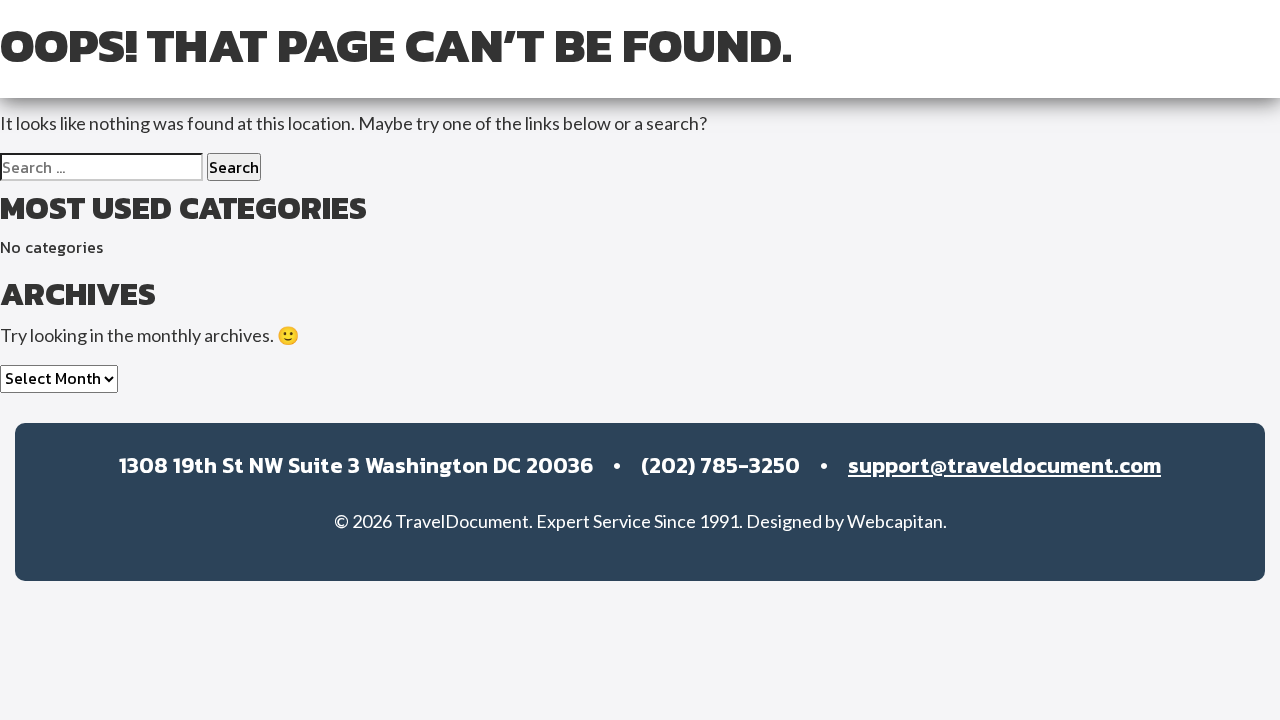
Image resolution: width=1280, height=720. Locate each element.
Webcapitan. (897, 521)
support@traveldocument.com (1004, 465)
